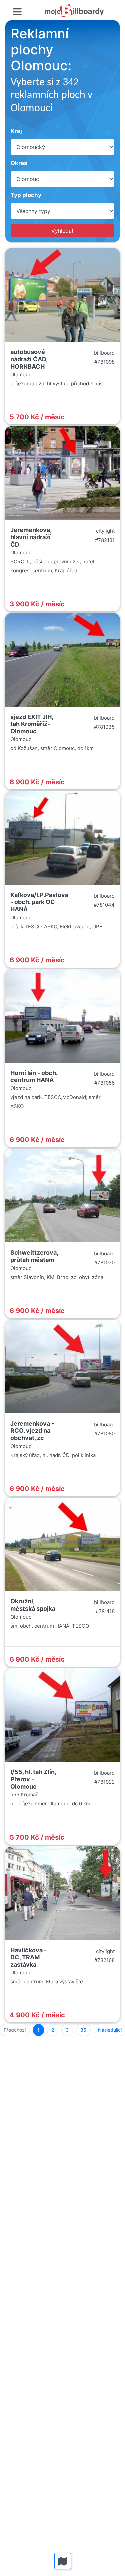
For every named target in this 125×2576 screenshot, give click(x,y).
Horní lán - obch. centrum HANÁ (34, 1077)
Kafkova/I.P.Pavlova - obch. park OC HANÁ (39, 902)
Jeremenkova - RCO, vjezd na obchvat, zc (32, 1431)
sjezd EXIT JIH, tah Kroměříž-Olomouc (32, 724)
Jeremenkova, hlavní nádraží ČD (31, 537)
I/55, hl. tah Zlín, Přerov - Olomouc (33, 1779)
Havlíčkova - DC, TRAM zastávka (28, 1957)
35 (83, 2030)
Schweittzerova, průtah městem (34, 1256)
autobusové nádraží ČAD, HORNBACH (29, 359)
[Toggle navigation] (17, 12)
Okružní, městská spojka (33, 1605)
